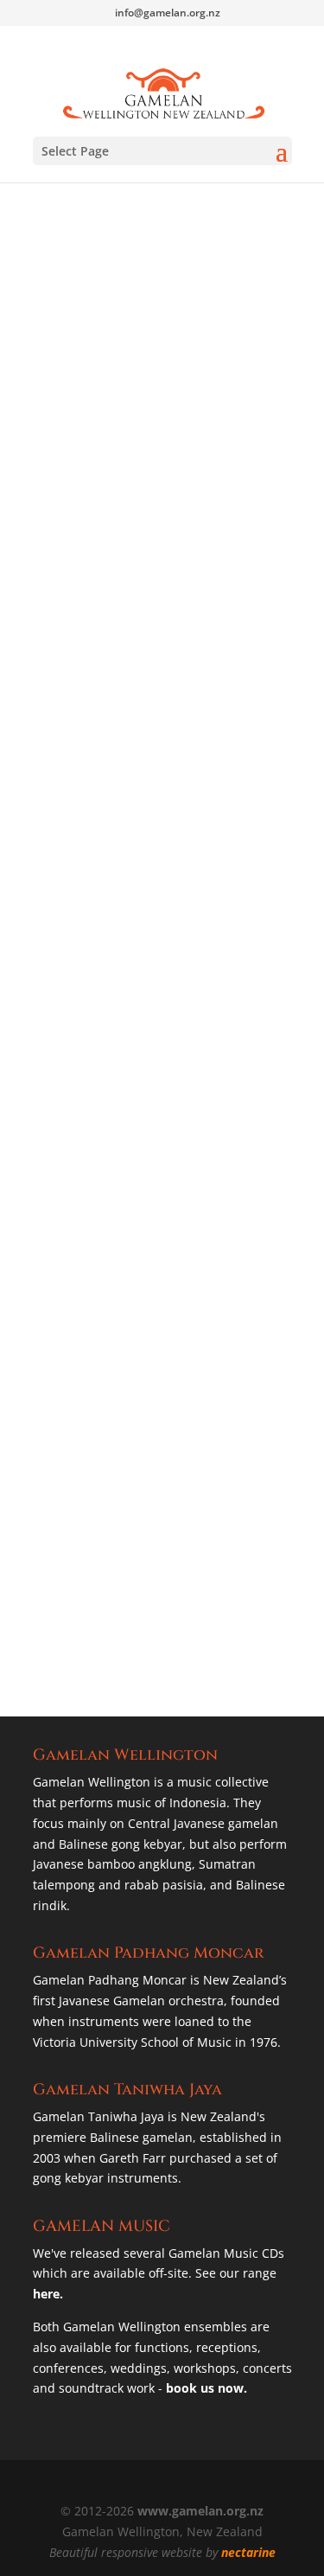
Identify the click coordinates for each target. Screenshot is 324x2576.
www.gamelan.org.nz (200, 2511)
